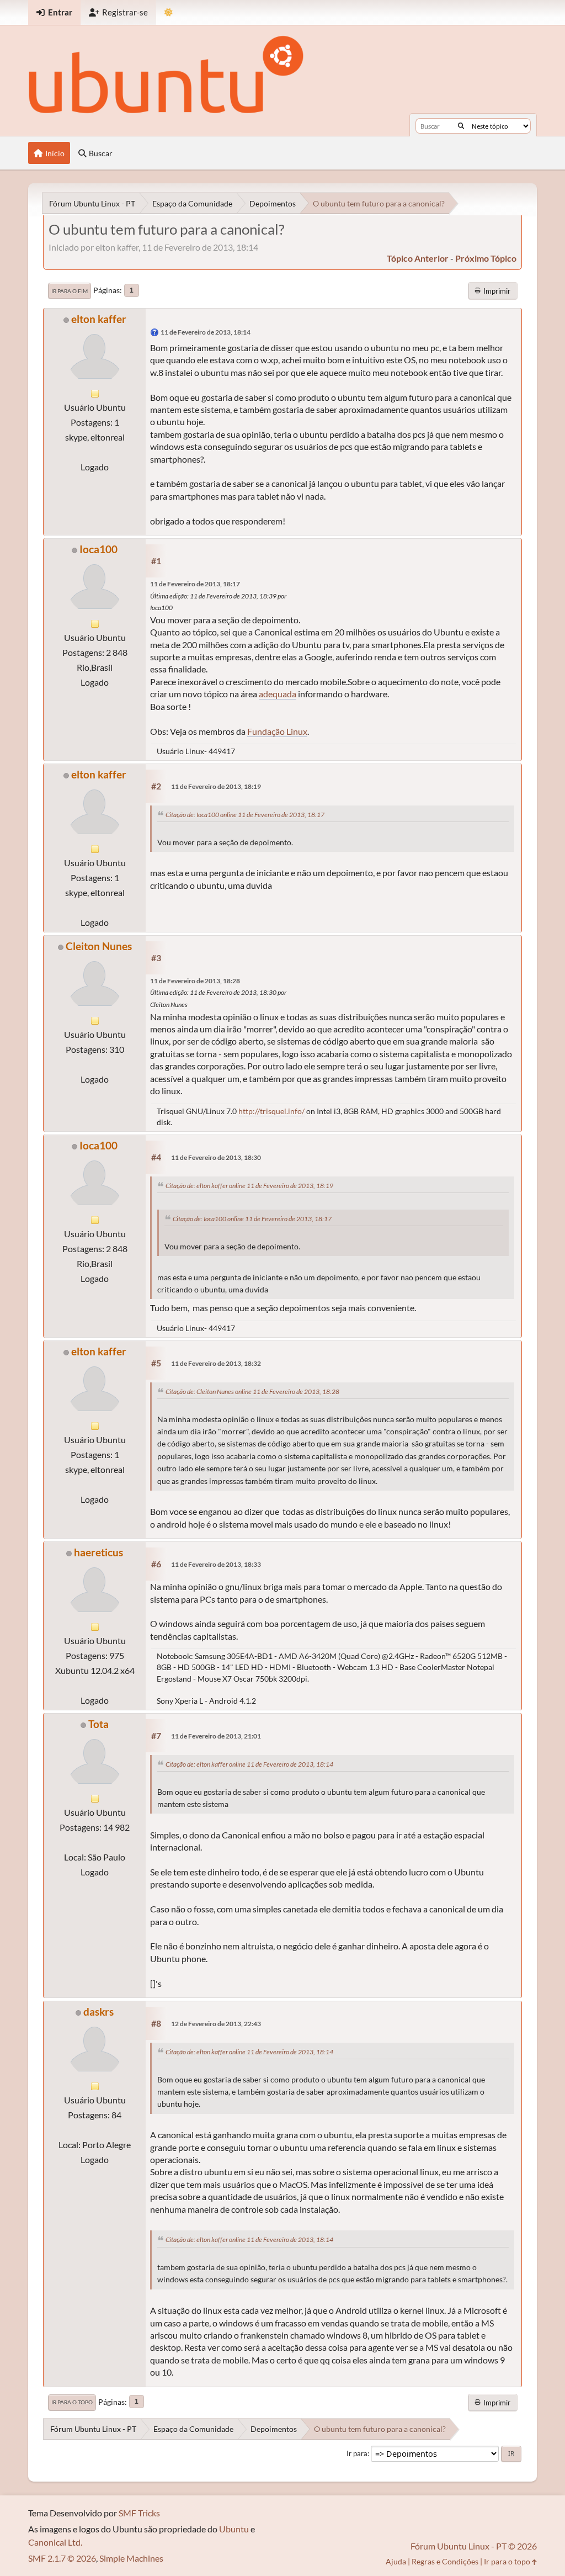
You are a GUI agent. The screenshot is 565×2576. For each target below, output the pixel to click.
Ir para (357, 2453)
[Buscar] (461, 126)
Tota (98, 1724)
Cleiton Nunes (99, 946)
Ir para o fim (70, 291)
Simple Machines (131, 2558)
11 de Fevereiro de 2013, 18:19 (216, 786)
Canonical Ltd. (55, 2542)
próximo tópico (486, 258)
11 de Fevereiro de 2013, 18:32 (216, 1363)
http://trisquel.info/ (271, 1111)
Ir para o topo (72, 2402)
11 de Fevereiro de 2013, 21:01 (216, 1736)
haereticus (98, 1552)
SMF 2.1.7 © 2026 (62, 2558)
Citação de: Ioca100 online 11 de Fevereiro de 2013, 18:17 (245, 815)
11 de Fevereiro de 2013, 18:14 (206, 332)
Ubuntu (234, 2529)
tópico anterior (418, 258)
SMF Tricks (139, 2513)
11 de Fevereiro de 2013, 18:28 (195, 981)
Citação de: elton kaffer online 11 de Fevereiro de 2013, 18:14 (249, 1764)
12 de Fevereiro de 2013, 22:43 (216, 2024)
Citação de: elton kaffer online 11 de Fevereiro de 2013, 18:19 (249, 1186)
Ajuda (396, 2561)
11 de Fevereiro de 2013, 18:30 (216, 1157)
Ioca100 (98, 549)
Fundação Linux (277, 731)
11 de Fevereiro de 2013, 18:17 (195, 584)
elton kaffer (99, 319)
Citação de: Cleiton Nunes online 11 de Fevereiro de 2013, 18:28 (252, 1392)
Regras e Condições (445, 2561)
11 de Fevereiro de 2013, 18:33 (216, 1564)
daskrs (98, 2011)
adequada (278, 694)
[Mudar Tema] (169, 12)
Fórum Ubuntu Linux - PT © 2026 (474, 2546)
